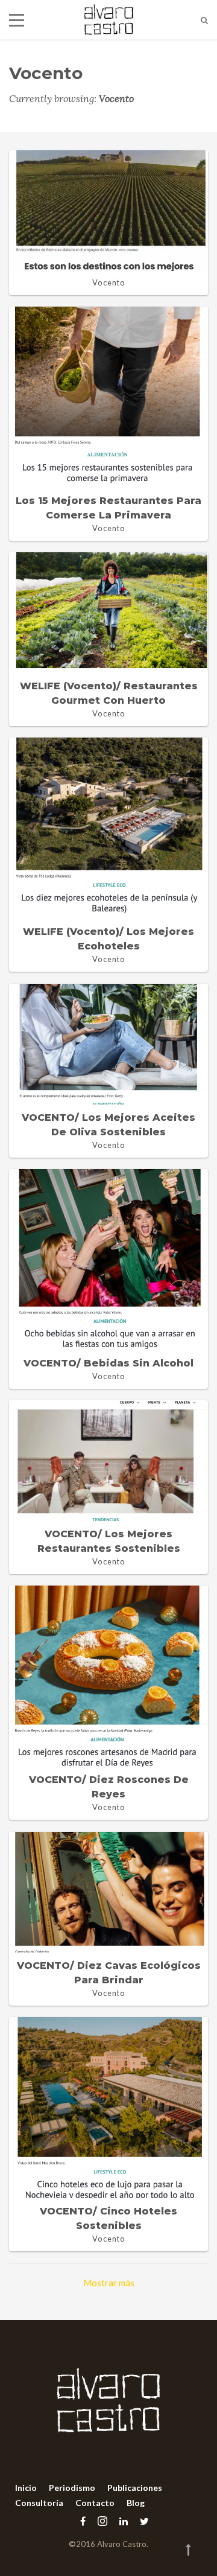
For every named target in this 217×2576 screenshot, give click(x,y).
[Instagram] (102, 2521)
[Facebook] (83, 2521)
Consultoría (39, 2503)
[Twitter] (141, 2521)
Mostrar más (109, 2283)
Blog (136, 2503)
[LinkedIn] (124, 2521)
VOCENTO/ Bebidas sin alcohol (108, 1363)
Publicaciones (135, 2488)
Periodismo (72, 2488)
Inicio (26, 2488)
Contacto (95, 2503)
